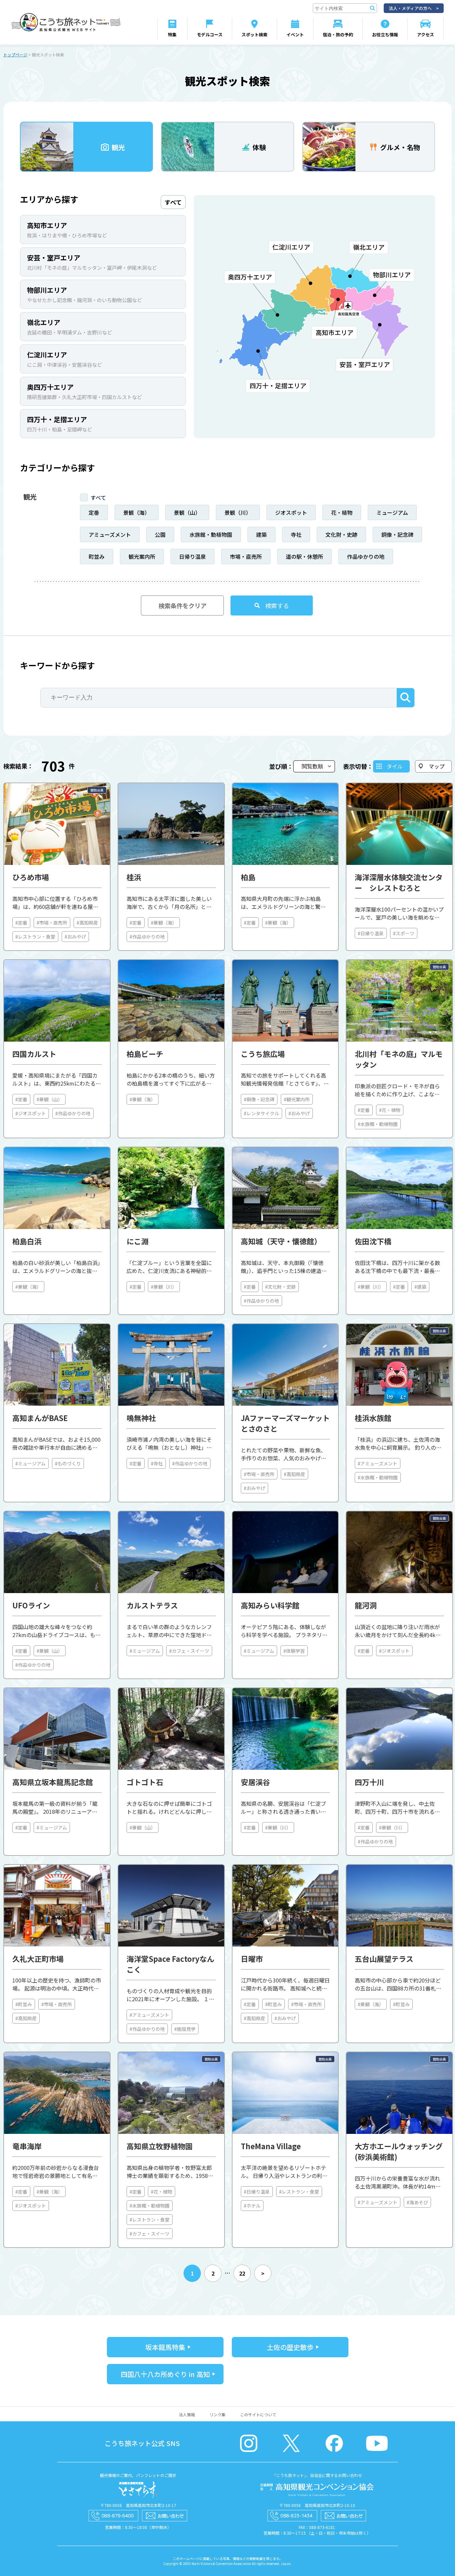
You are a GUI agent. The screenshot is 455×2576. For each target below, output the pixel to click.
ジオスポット (291, 512)
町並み (97, 556)
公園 (160, 534)
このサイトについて (258, 2414)
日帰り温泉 (193, 556)
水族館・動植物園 (211, 534)
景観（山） (187, 512)
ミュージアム (392, 512)
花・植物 (342, 512)
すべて (98, 497)
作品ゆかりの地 (366, 556)
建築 (261, 534)
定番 (94, 512)
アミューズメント (110, 534)
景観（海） (137, 512)
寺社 (296, 534)
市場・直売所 (246, 556)
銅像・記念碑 (397, 534)
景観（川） (238, 512)
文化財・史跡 (341, 534)
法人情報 (187, 2414)
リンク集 (218, 2414)
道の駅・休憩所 (304, 556)
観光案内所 (142, 556)
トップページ (15, 55)
